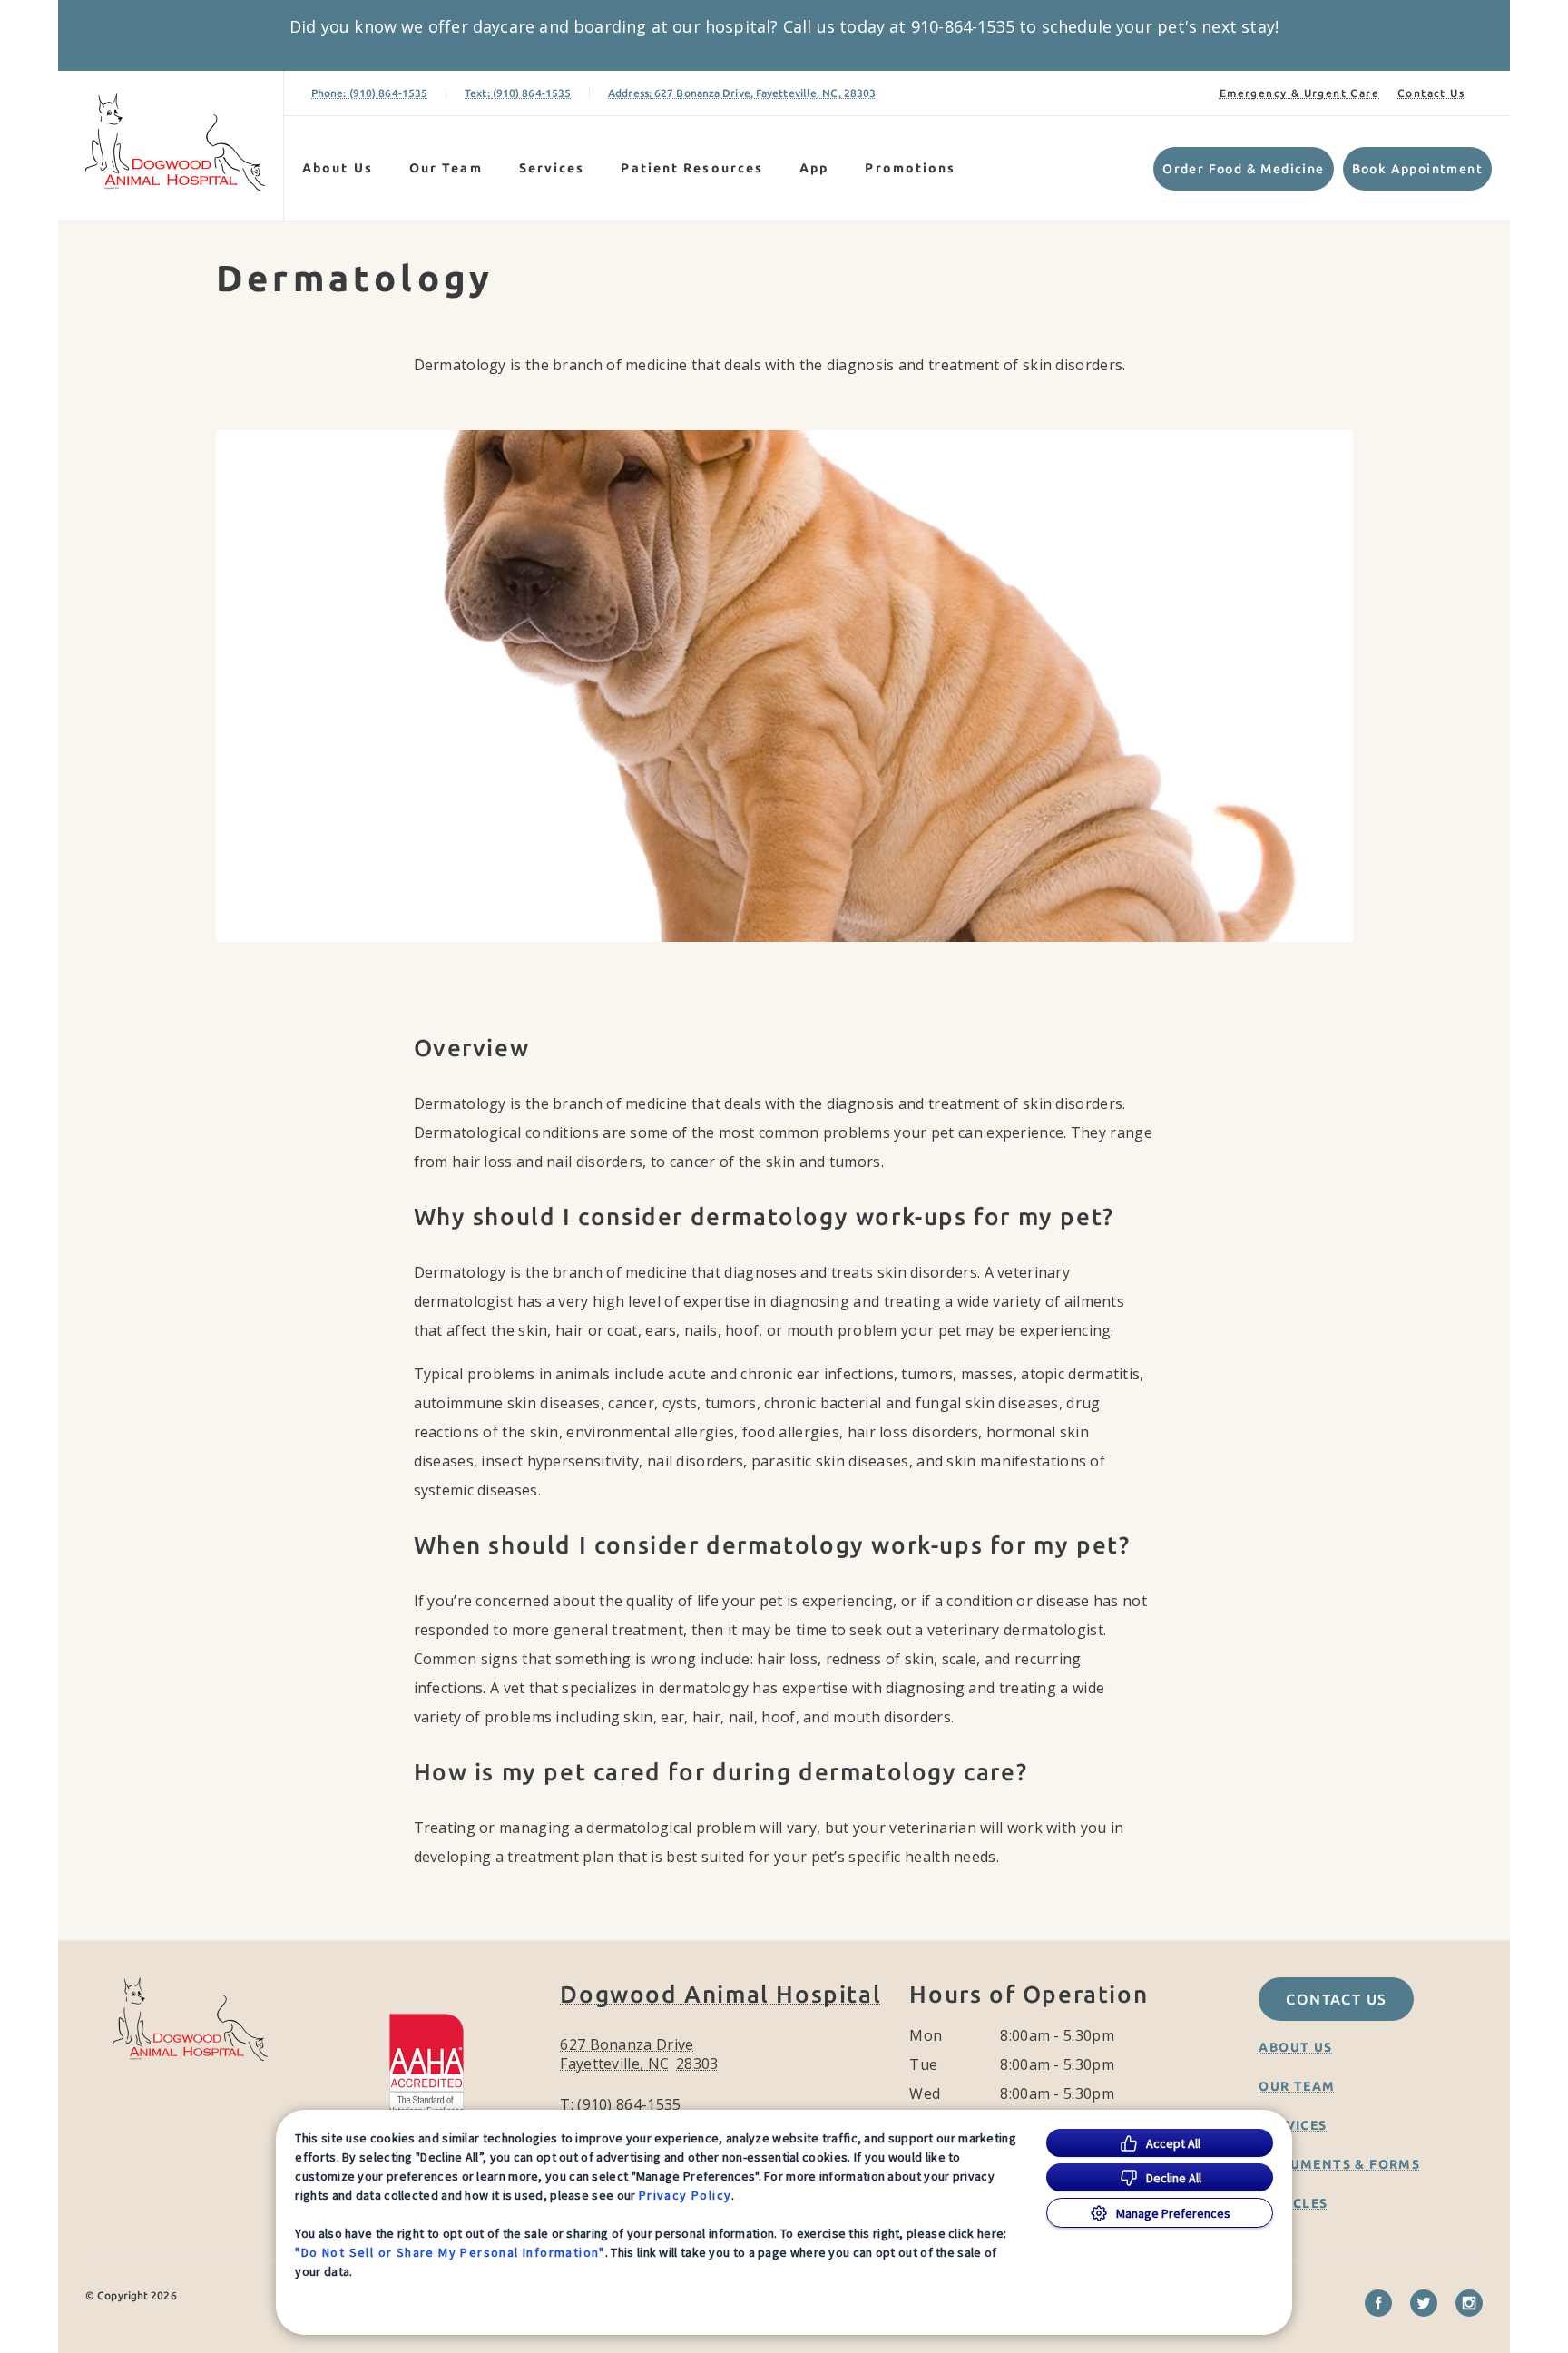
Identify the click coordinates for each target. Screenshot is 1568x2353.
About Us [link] (1295, 2047)
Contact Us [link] (1431, 93)
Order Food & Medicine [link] (1243, 169)
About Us (338, 168)
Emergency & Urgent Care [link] (1299, 93)
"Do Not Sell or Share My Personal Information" (450, 2252)
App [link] (814, 168)
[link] (175, 142)
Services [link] (552, 168)
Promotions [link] (910, 168)
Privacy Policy (686, 2195)
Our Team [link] (446, 168)
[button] (435, 2065)
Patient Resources (692, 168)
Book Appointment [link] (1417, 169)
